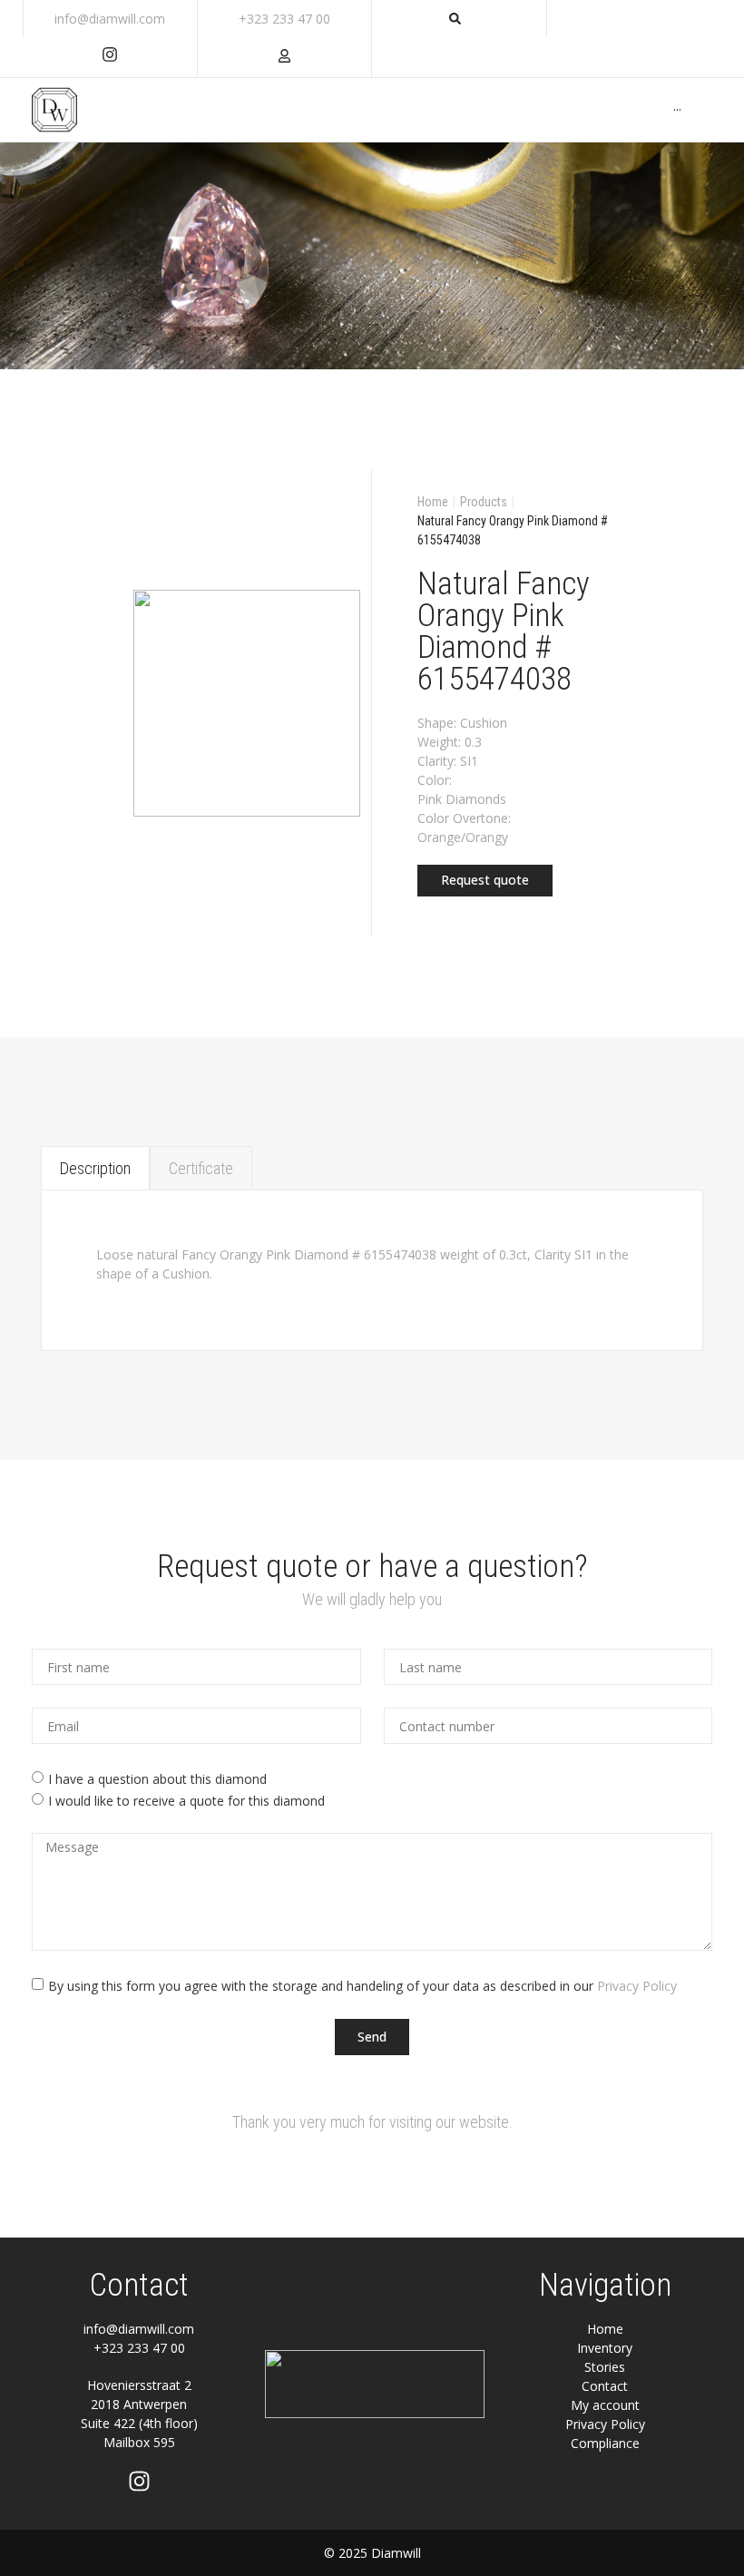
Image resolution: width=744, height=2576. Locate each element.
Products (484, 502)
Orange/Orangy (463, 837)
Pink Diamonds (462, 799)
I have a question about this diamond (157, 1779)
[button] (485, 881)
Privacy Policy (637, 1986)
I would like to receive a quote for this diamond (186, 1801)
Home (433, 502)
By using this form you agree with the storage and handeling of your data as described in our (362, 1986)
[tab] (95, 1168)
